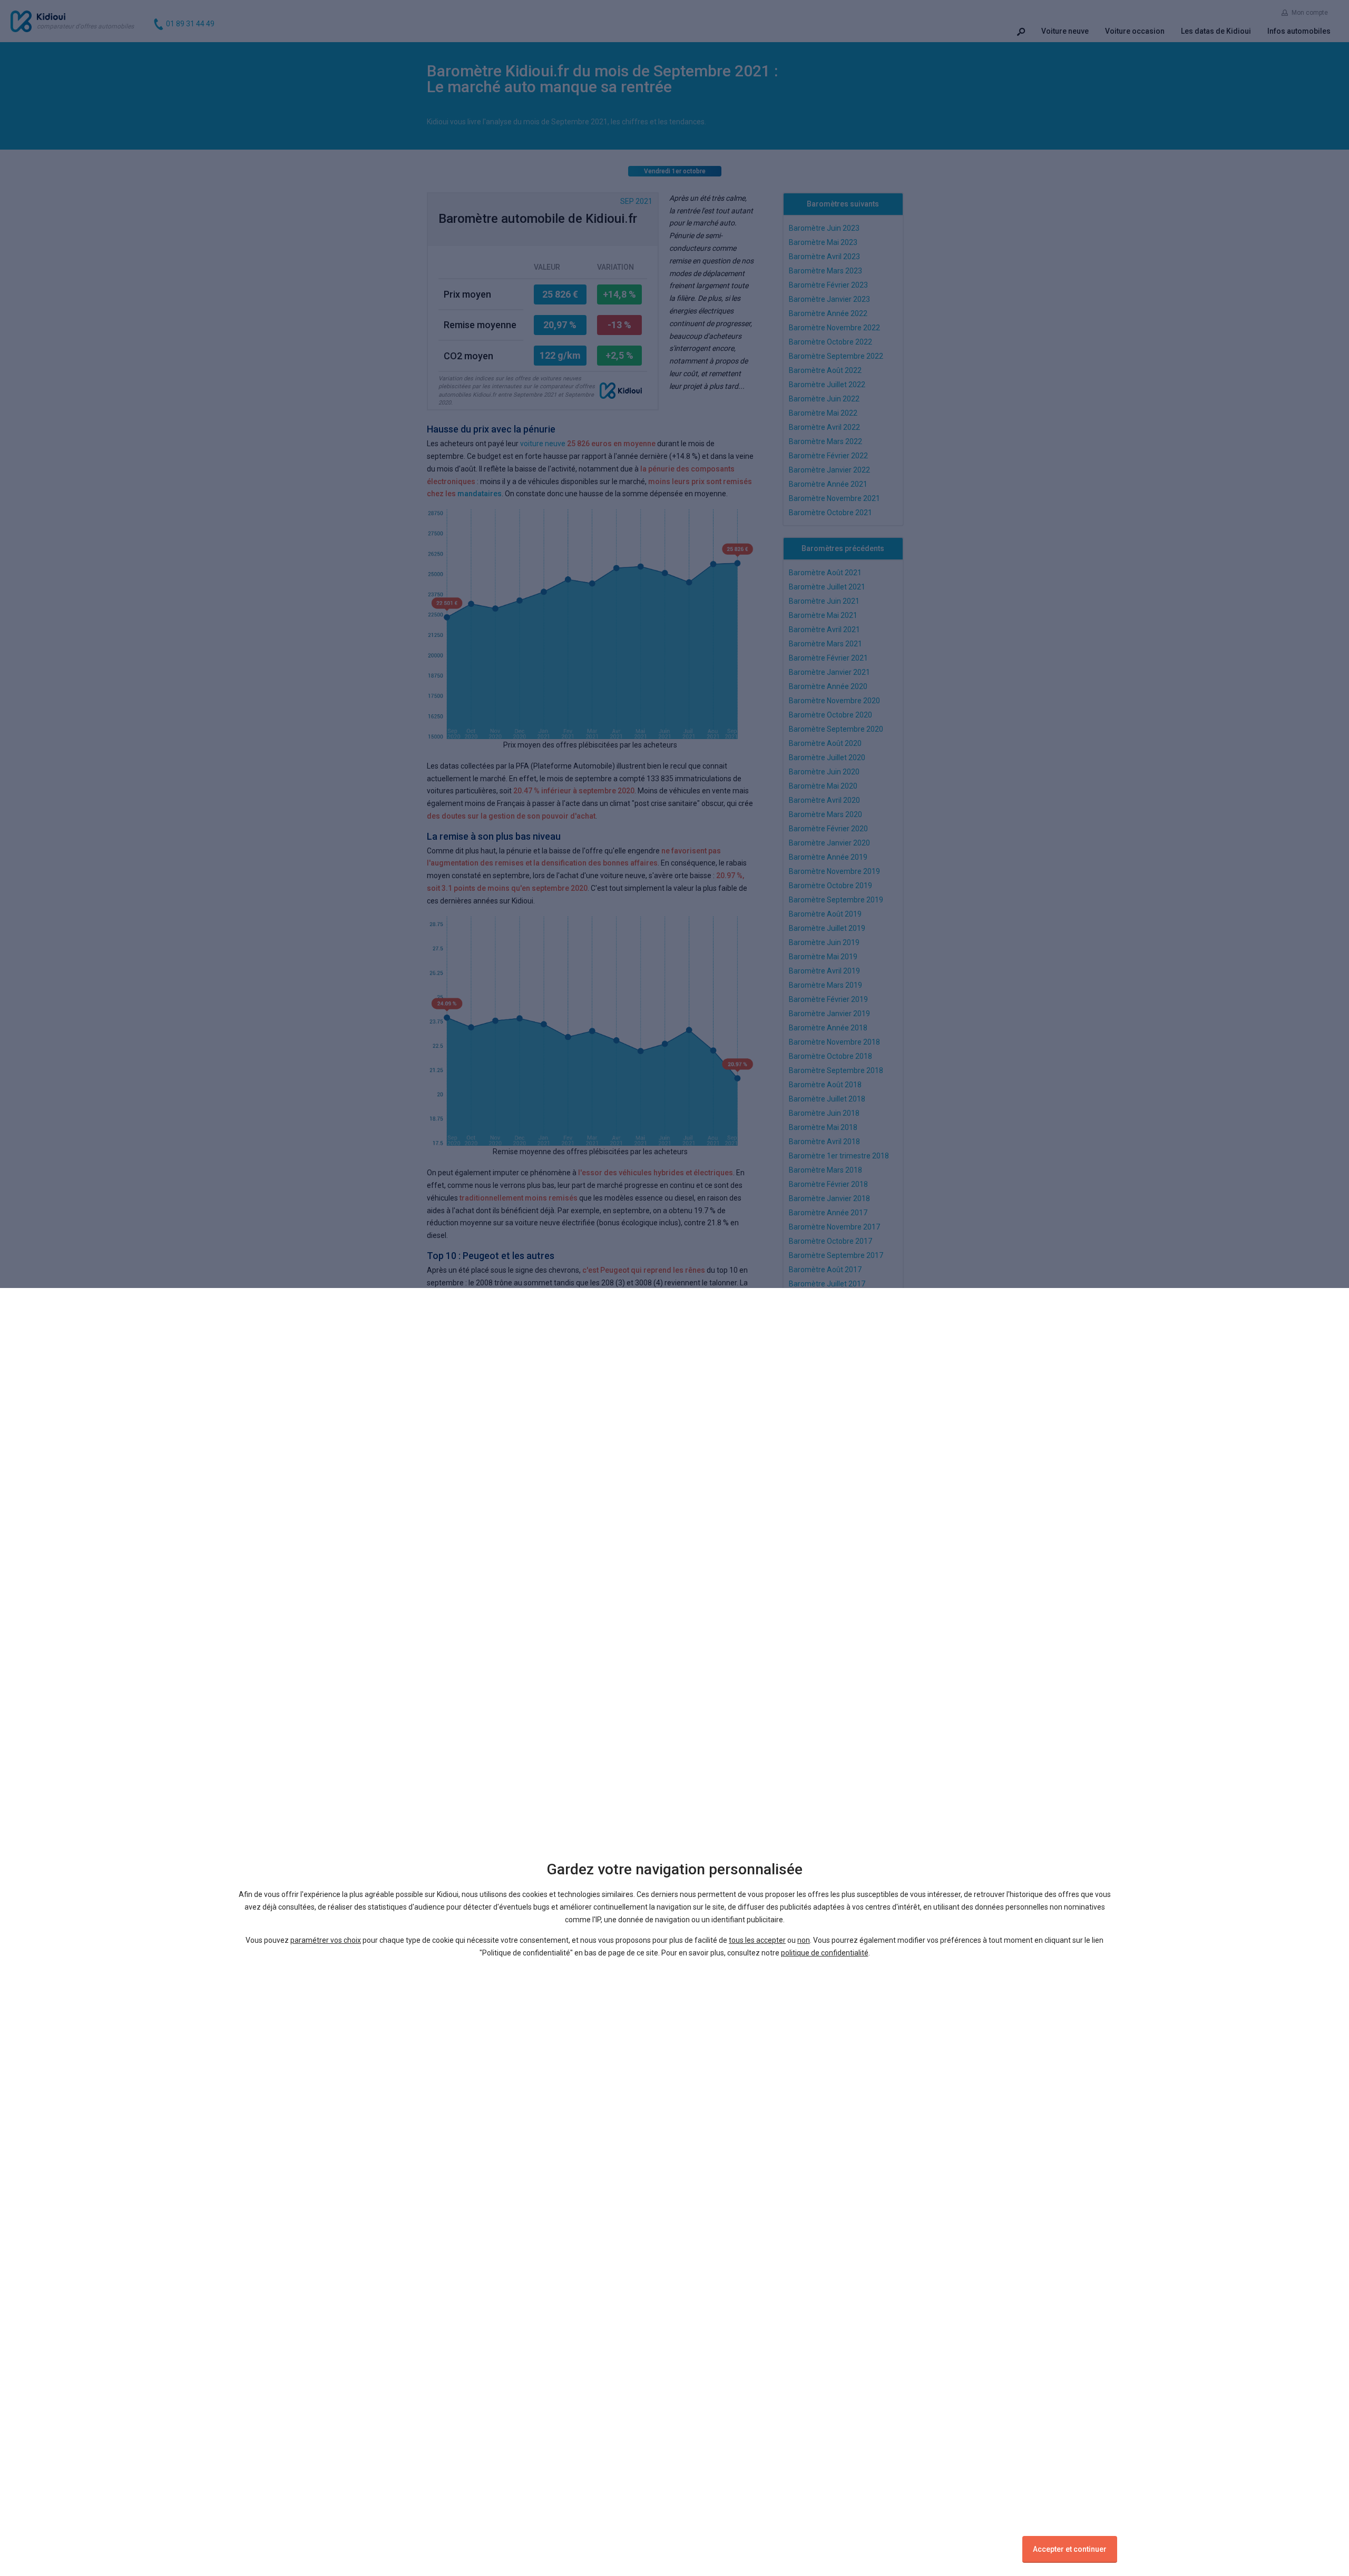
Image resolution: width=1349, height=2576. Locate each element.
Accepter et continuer (1070, 2549)
